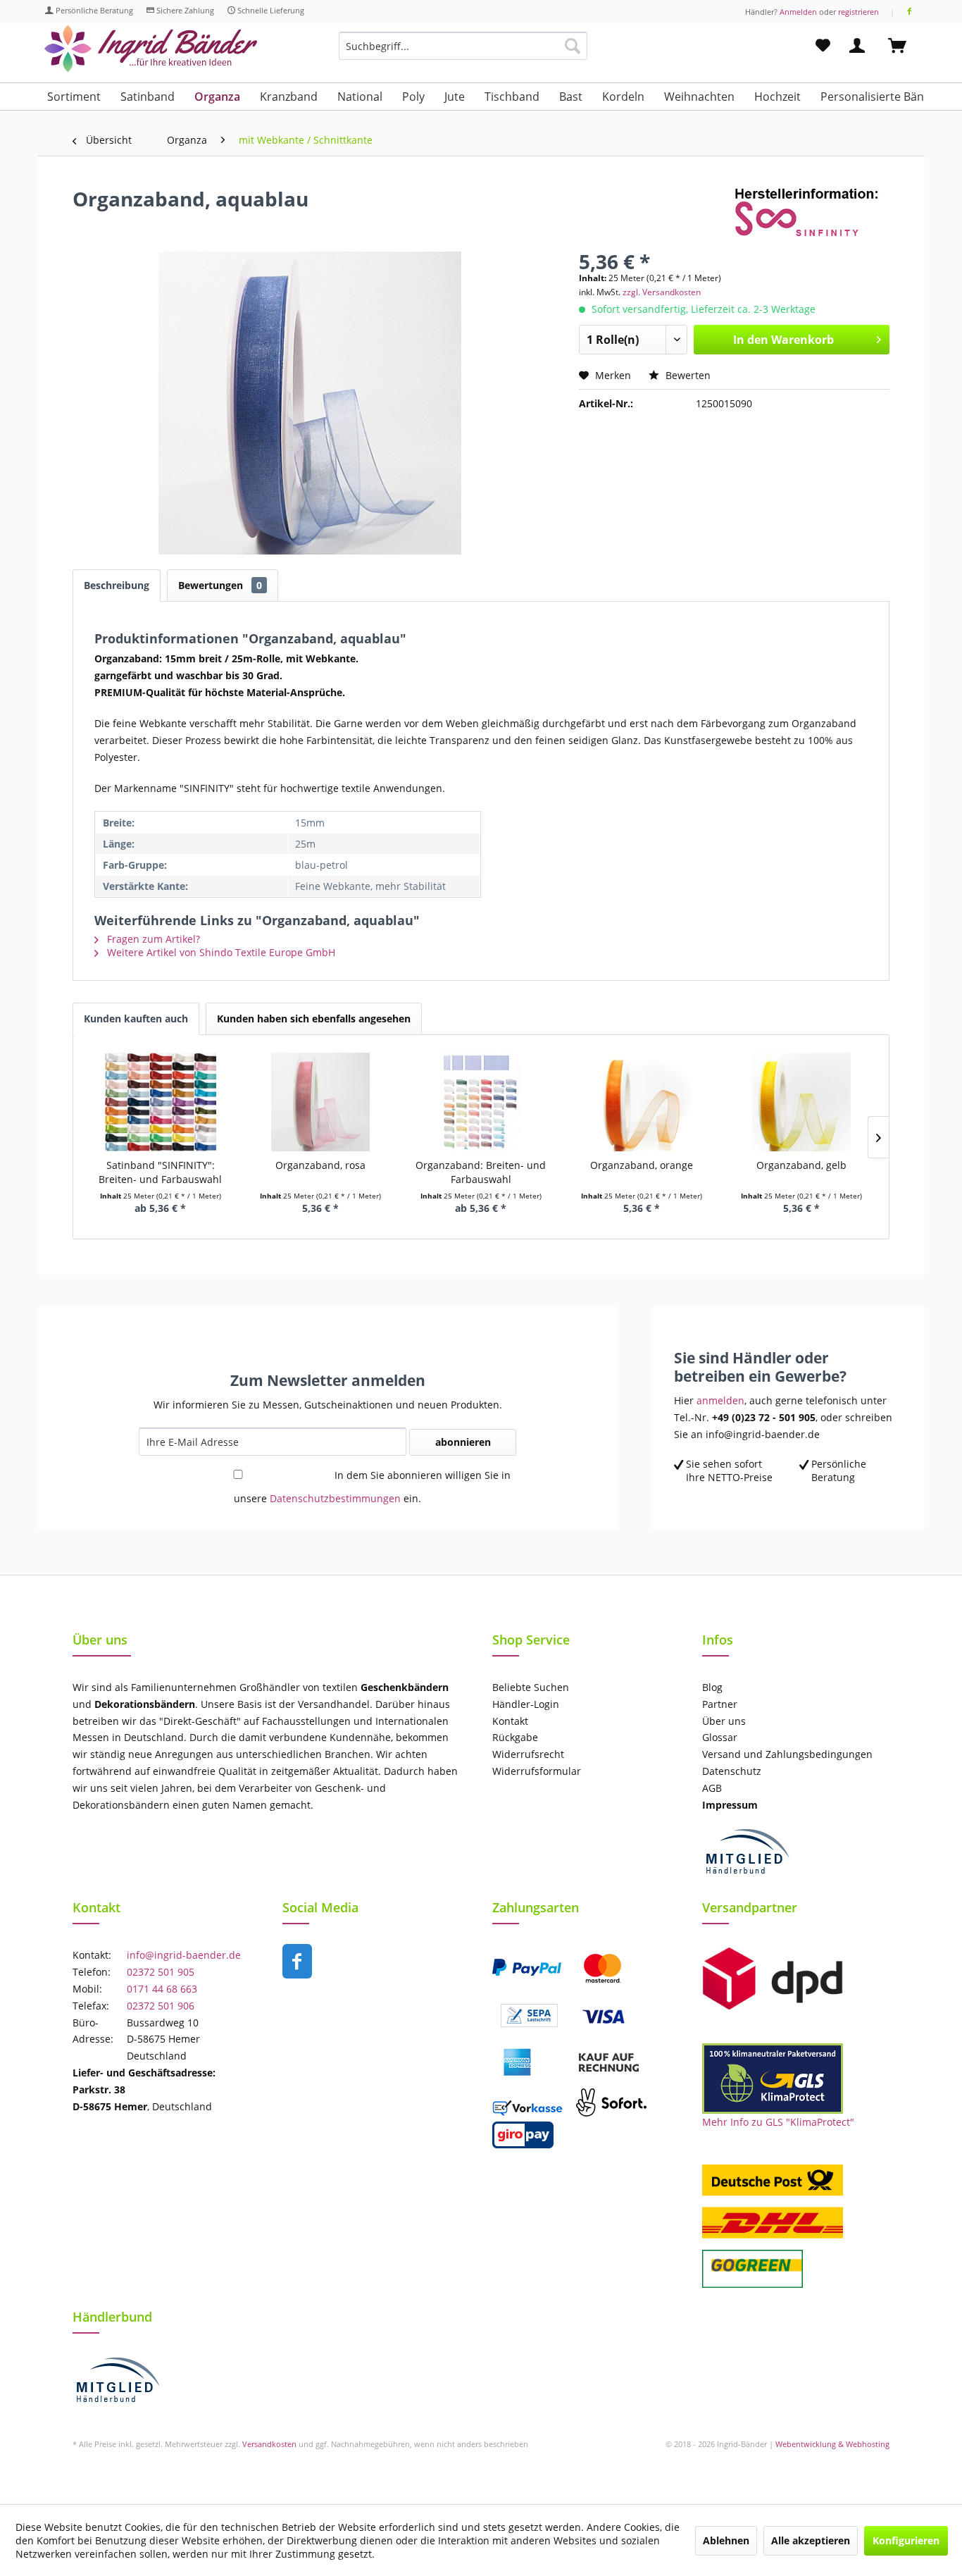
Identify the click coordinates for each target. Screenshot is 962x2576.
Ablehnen (726, 2540)
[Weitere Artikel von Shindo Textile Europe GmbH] (812, 213)
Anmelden (798, 12)
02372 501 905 (161, 1972)
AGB (712, 1788)
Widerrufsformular (537, 1771)
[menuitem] (463, 52)
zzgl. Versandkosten (662, 292)
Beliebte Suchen (531, 1687)
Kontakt (510, 1721)
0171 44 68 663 (162, 1989)
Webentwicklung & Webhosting (832, 2444)
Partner (720, 1704)
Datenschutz (732, 1771)
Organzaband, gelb (801, 1165)
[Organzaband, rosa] (321, 1102)
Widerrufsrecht (528, 1754)
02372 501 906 (161, 2006)
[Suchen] (573, 46)
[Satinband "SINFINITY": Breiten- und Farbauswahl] (161, 1102)
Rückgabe (515, 1737)
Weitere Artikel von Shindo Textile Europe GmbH (220, 952)
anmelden (720, 1400)
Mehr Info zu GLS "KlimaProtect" (778, 2122)
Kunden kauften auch (136, 1018)
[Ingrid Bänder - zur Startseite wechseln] (151, 49)
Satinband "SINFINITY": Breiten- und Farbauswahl (160, 1172)
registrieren (858, 12)
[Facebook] (910, 12)
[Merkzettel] (823, 46)
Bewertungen (220, 585)
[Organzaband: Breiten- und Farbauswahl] (481, 1102)
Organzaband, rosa (320, 1165)
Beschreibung (117, 585)
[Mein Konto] (860, 46)
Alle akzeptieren (811, 2540)
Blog (712, 1687)
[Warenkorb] (904, 46)
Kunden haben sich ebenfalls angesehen (314, 1018)
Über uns (724, 1721)
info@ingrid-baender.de (184, 1955)
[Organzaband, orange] (642, 1102)
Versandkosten (269, 2444)
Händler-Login (526, 1704)
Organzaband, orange (642, 1165)
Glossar (720, 1737)
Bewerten (687, 375)
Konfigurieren (906, 2540)
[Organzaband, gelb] (801, 1102)
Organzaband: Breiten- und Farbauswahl (481, 1172)
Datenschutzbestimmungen (335, 1498)
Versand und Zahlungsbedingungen (787, 1754)
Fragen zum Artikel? (152, 939)
